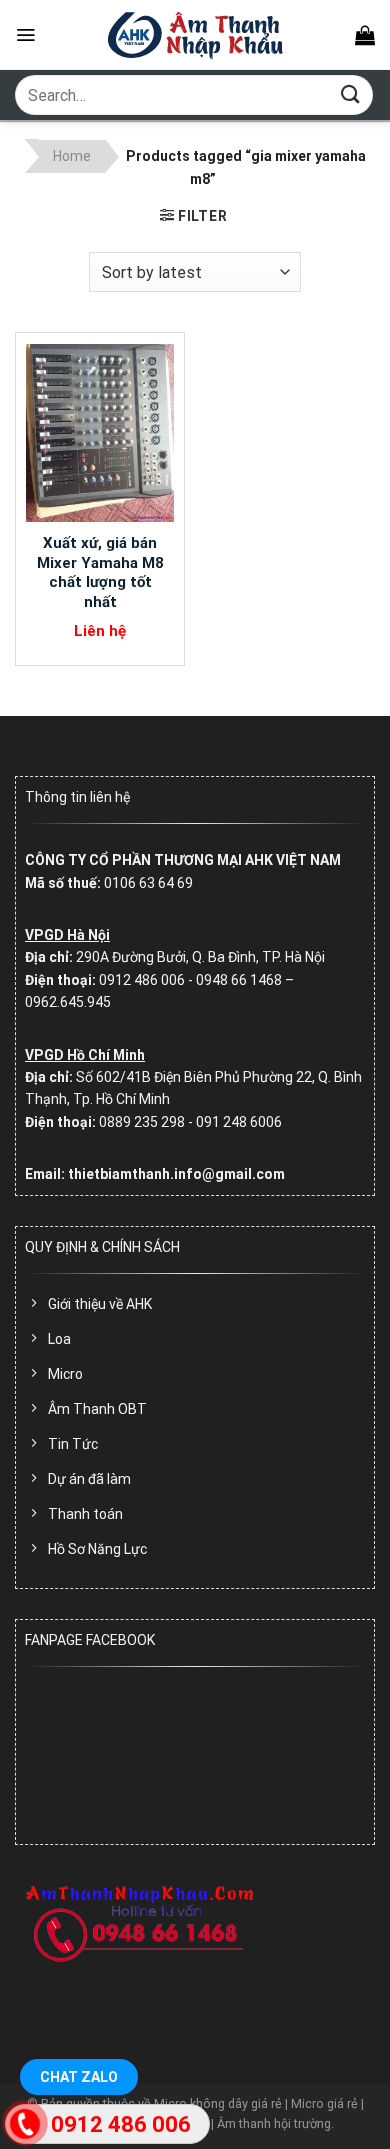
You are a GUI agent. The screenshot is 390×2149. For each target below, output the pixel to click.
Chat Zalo (79, 2077)
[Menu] (25, 35)
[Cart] (365, 35)
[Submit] (351, 94)
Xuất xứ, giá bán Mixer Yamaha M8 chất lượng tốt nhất (100, 572)
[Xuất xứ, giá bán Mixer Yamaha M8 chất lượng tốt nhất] (100, 433)
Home (72, 156)
